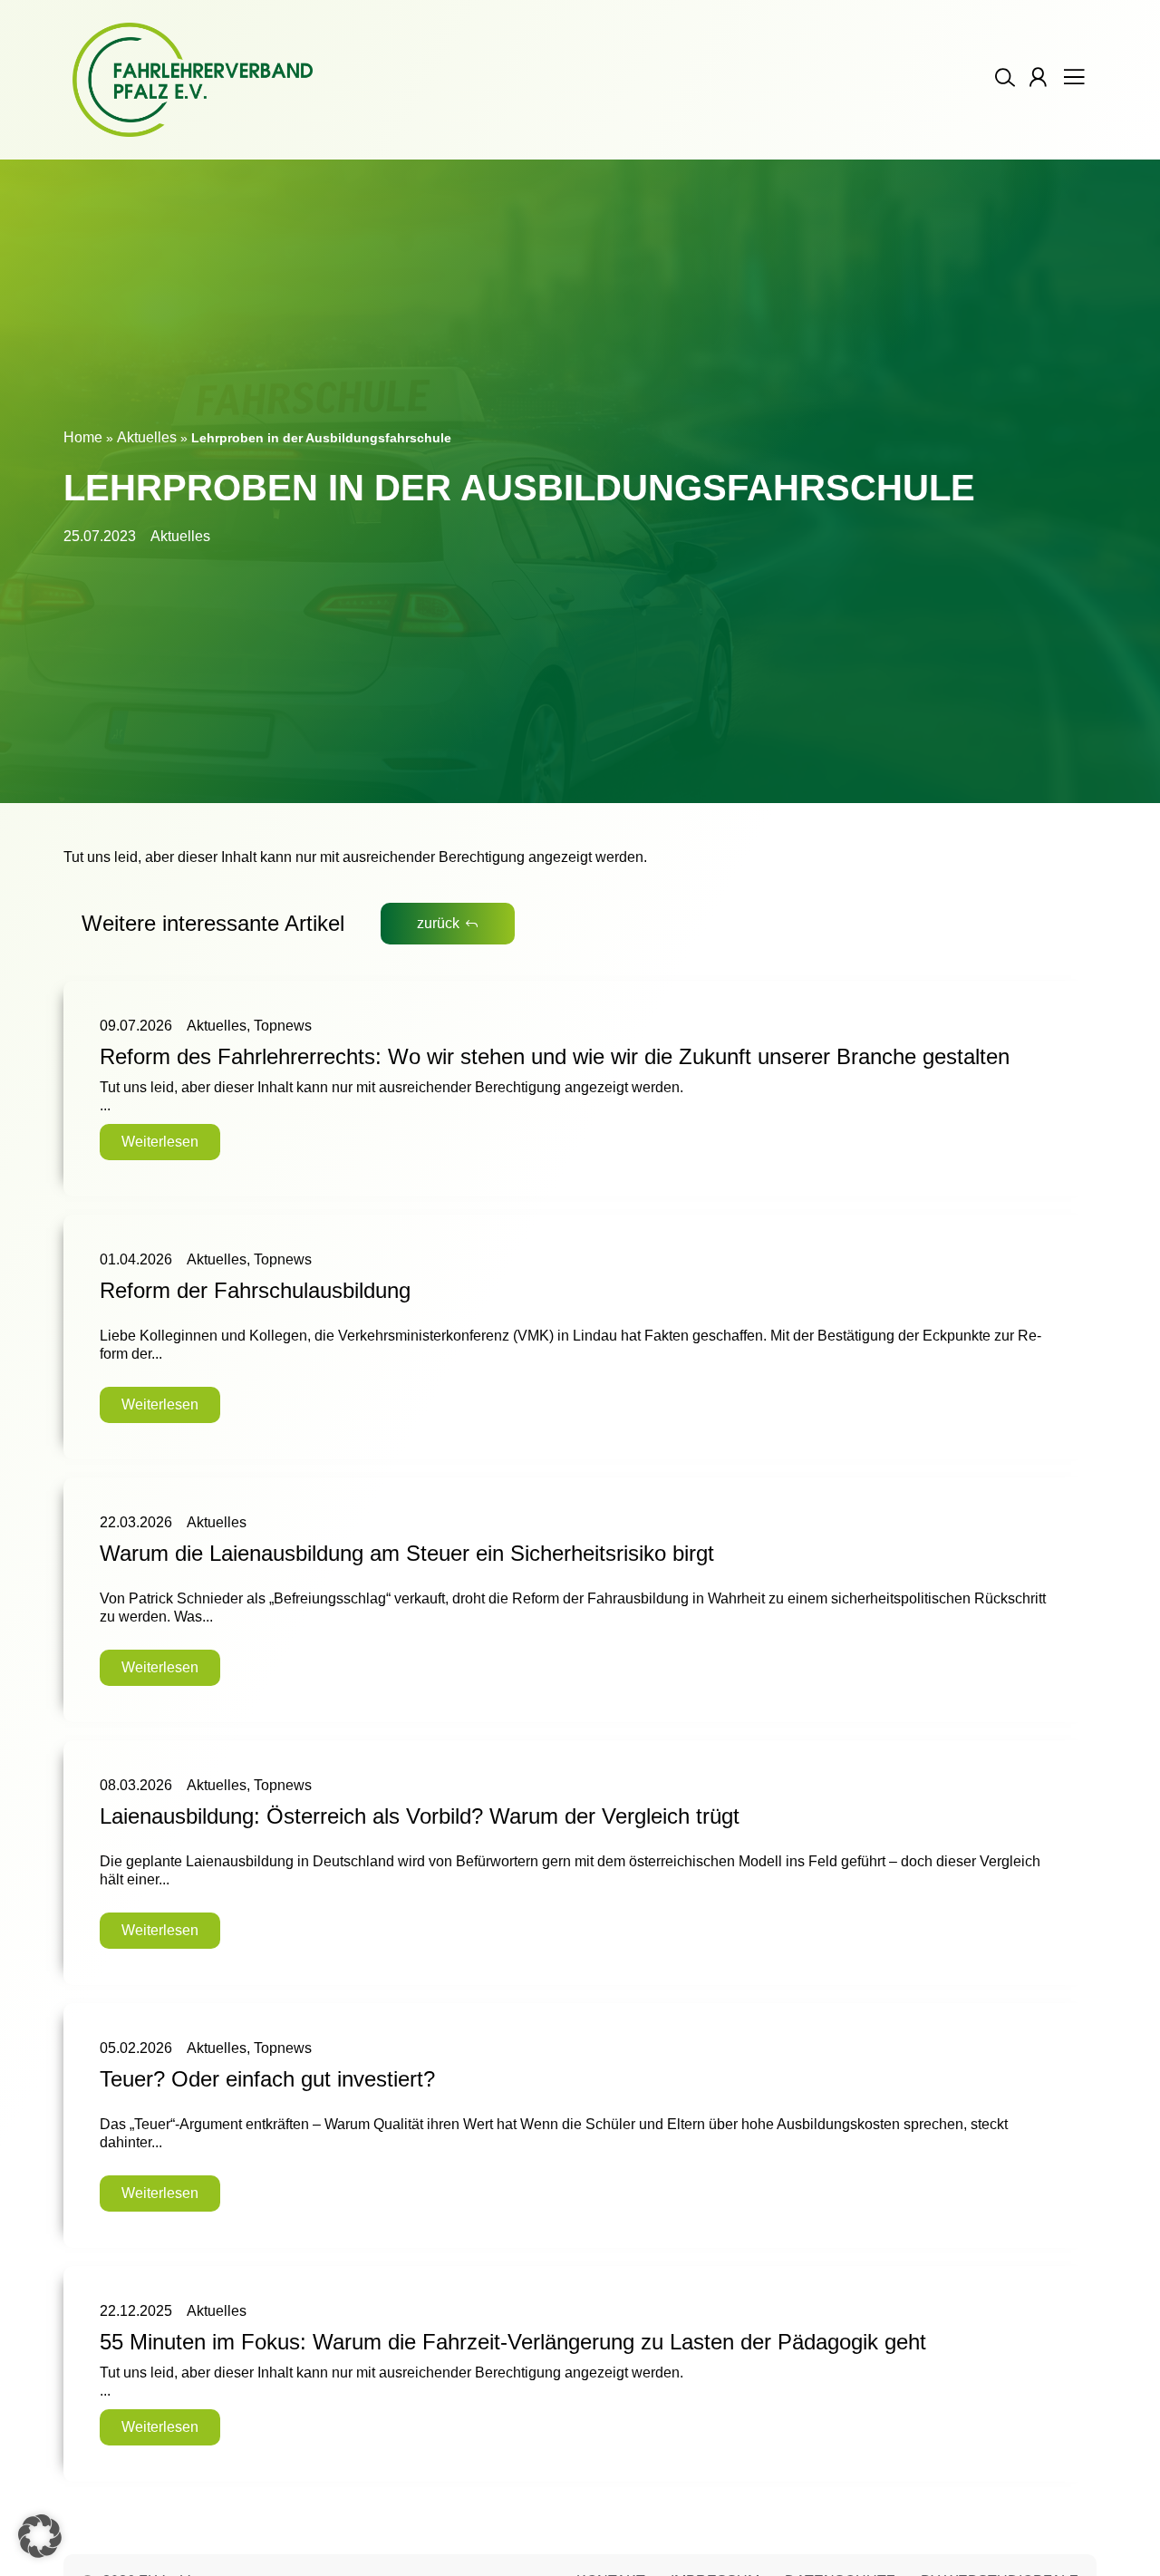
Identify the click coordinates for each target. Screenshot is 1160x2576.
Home (83, 437)
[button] (40, 2536)
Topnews (283, 1026)
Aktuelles (147, 437)
